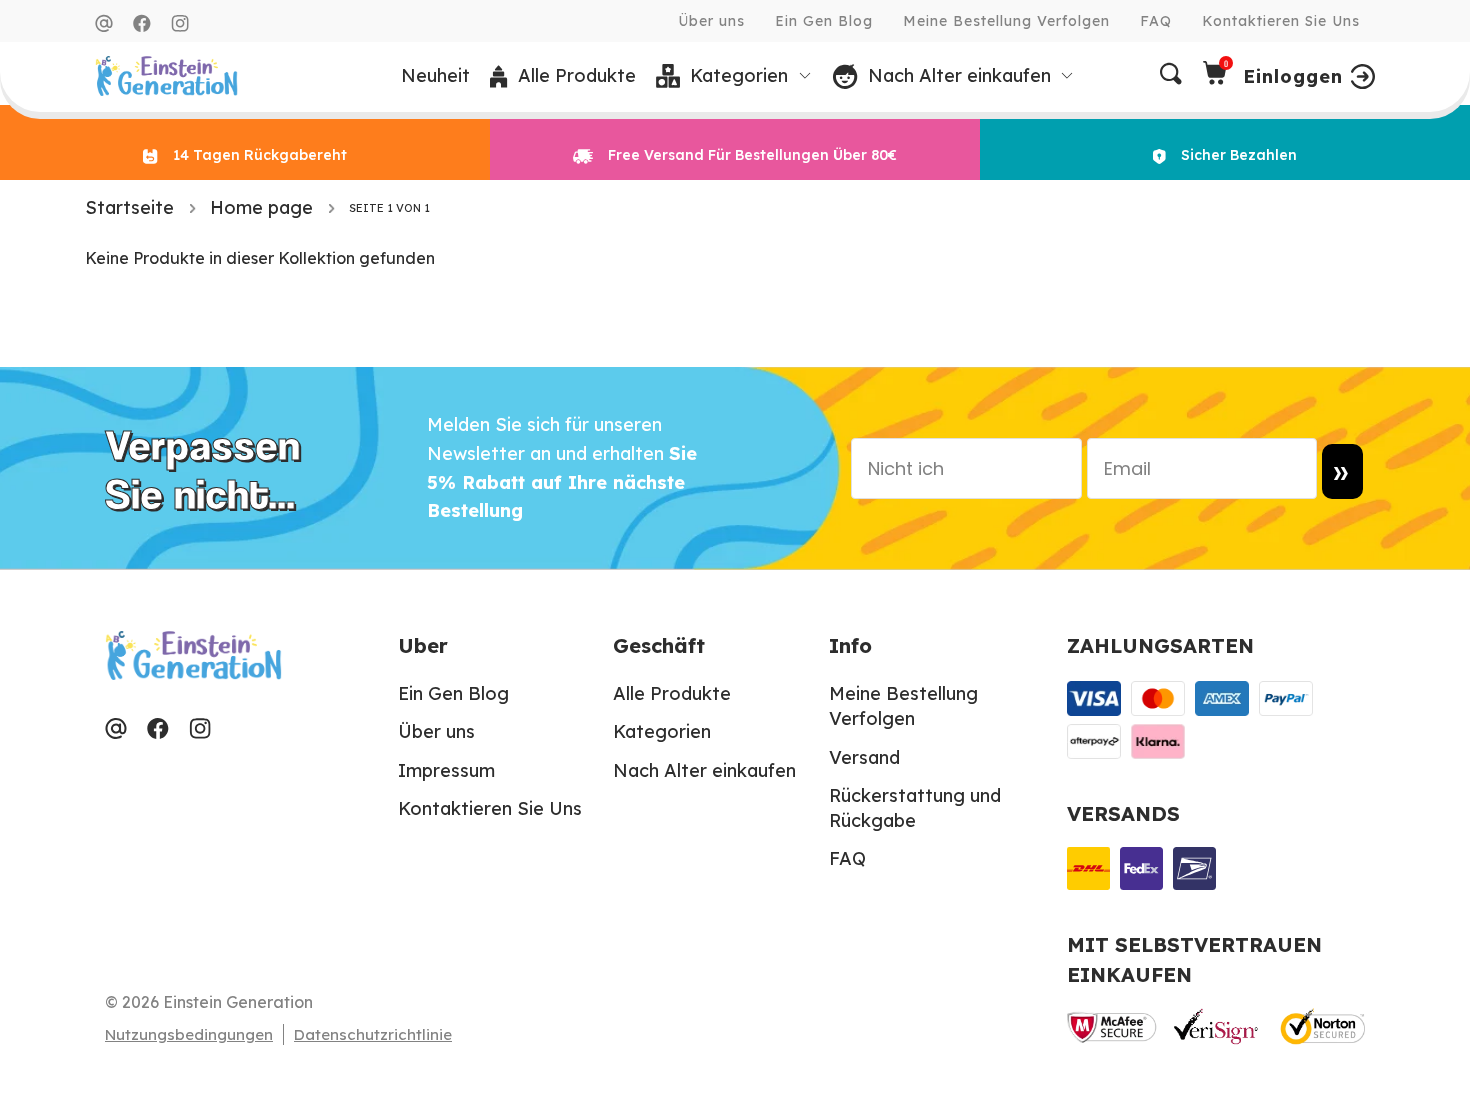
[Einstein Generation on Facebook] (142, 23)
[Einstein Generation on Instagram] (180, 23)
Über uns (711, 21)
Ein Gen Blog (824, 21)
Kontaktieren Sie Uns (1281, 21)
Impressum (446, 770)
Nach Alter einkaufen (704, 770)
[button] (734, 76)
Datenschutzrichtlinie (373, 1034)
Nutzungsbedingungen (189, 1034)
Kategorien (662, 731)
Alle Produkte (672, 693)
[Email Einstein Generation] (104, 23)
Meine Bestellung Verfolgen (1006, 21)
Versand (864, 757)
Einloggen (1293, 76)
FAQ (1156, 21)
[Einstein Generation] (166, 76)
